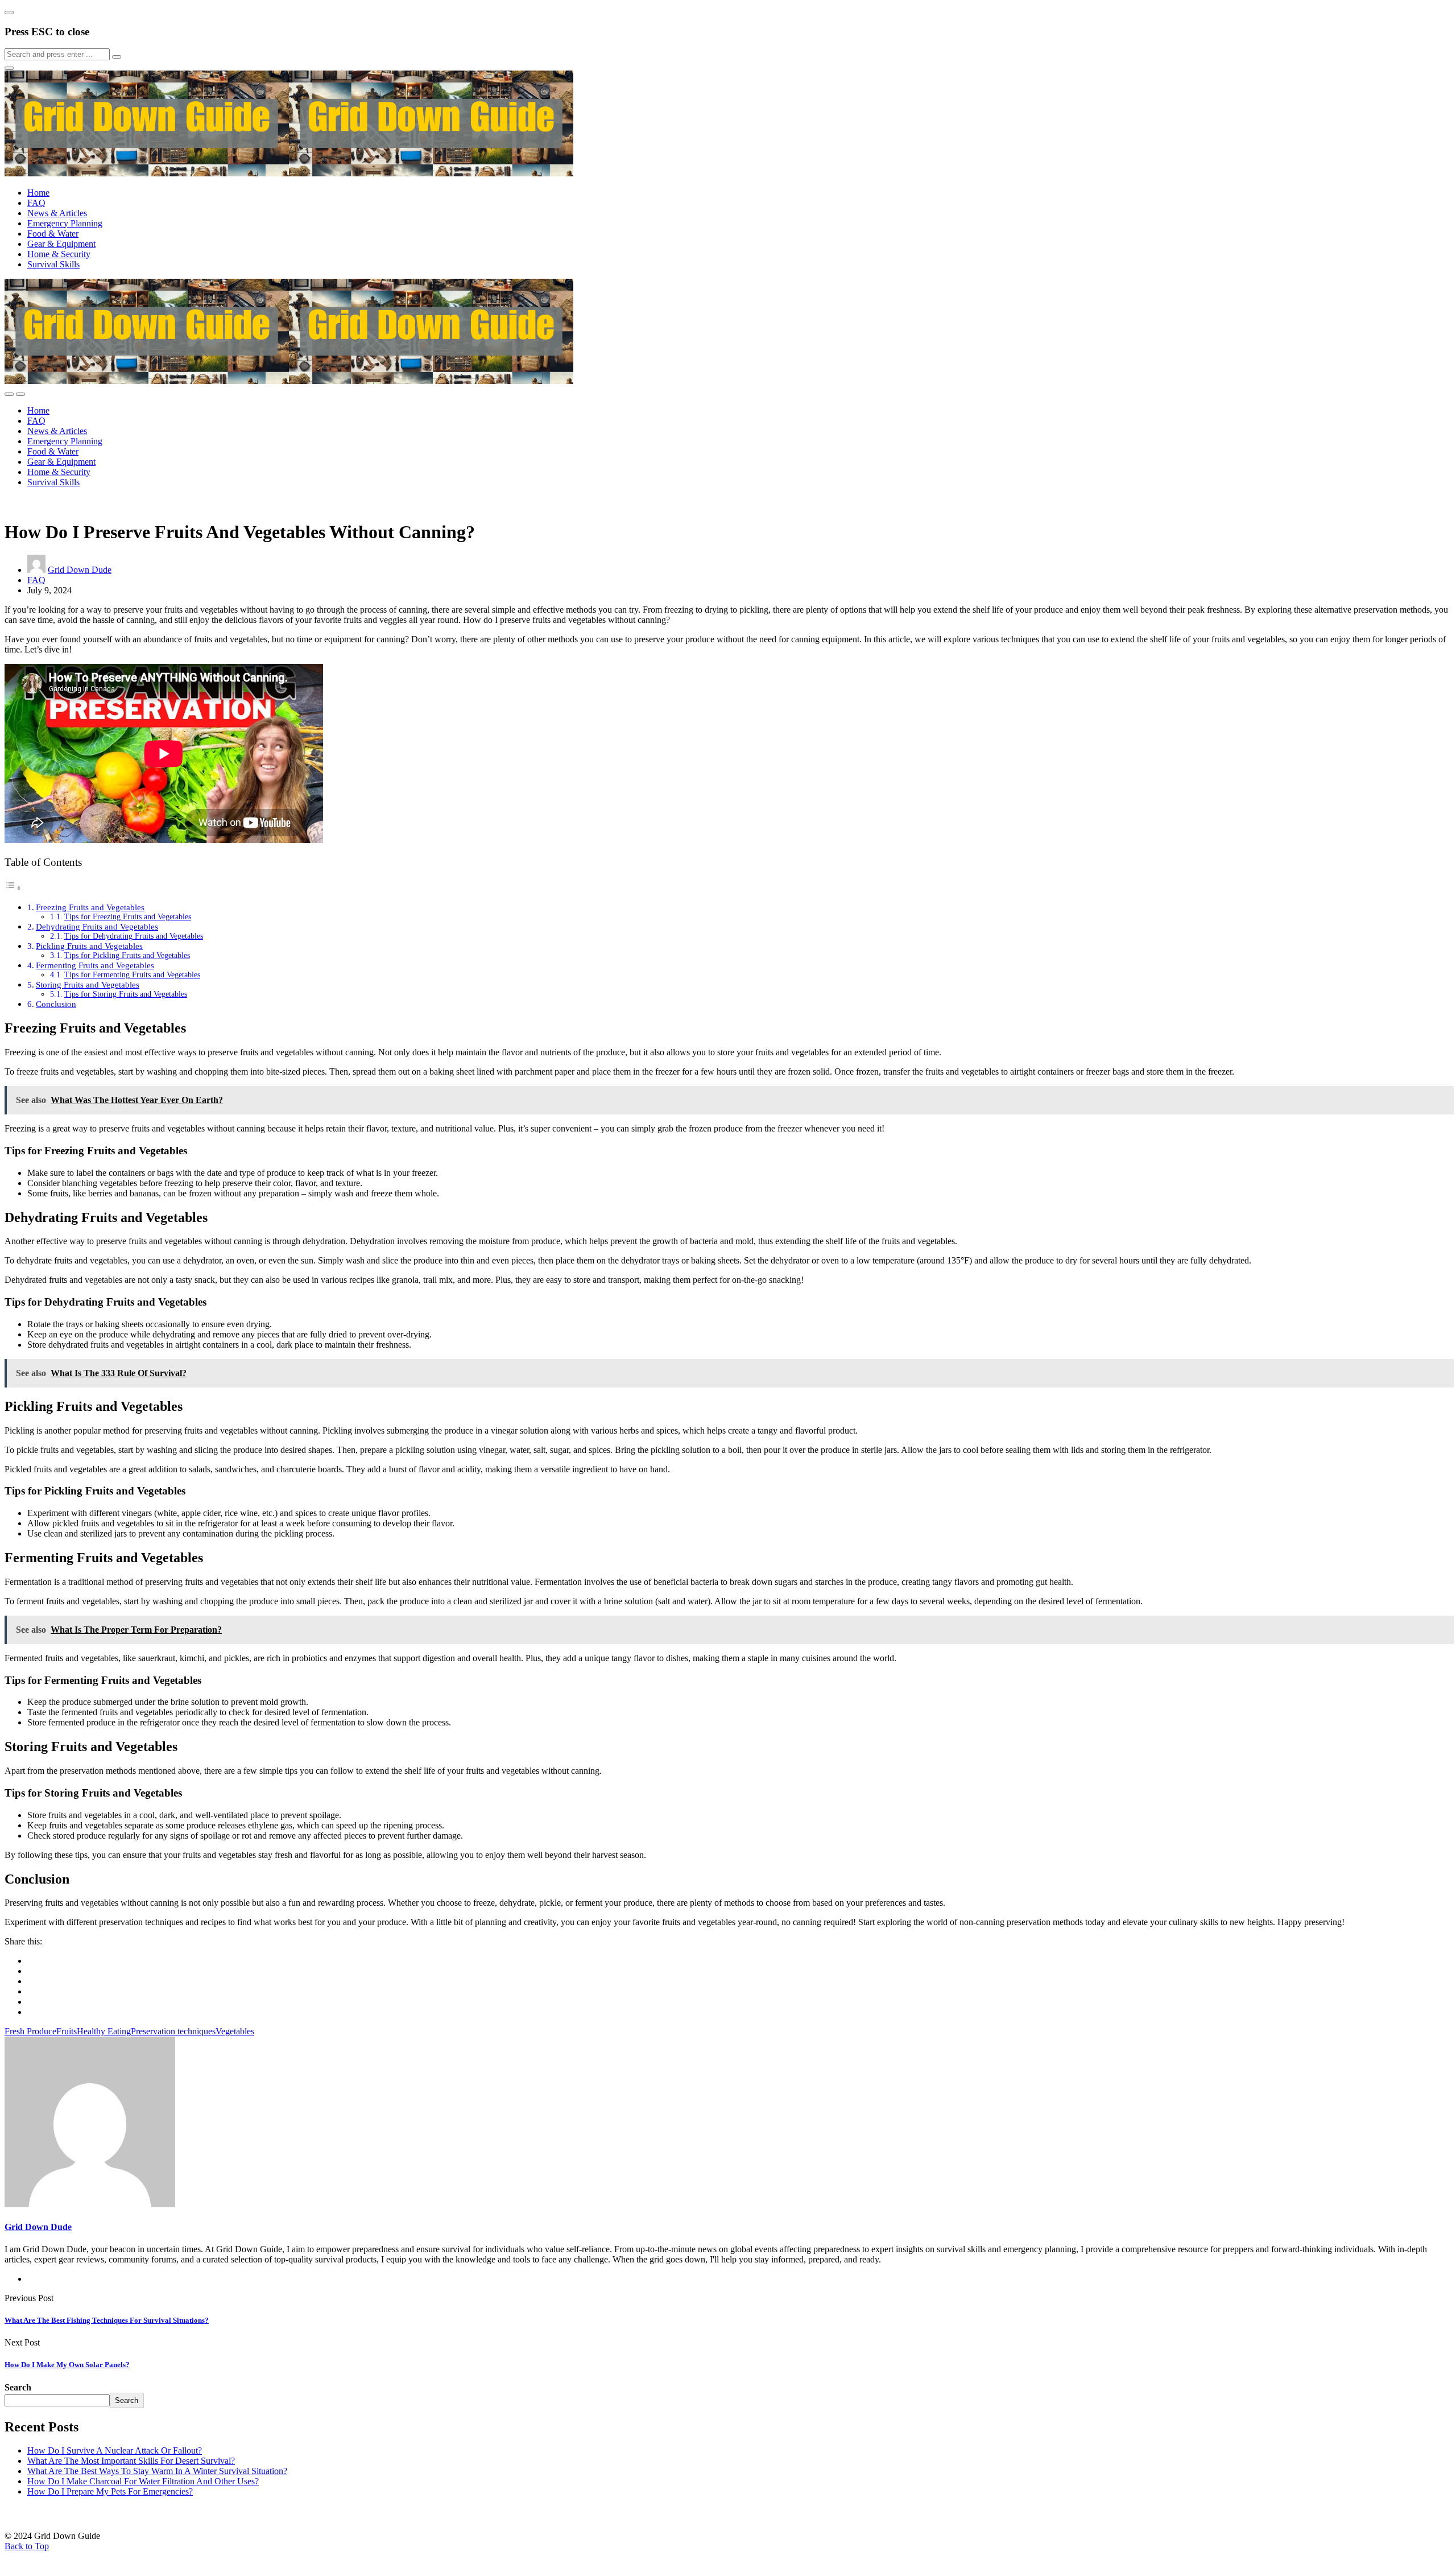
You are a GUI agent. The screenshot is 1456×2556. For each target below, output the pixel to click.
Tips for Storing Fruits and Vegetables (126, 994)
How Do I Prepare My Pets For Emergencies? (110, 2491)
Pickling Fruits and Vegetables (89, 946)
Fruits (67, 2031)
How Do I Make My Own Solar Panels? (67, 2365)
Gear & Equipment (61, 244)
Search (18, 2387)
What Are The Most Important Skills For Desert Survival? (131, 2461)
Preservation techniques (173, 2031)
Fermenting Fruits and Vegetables (95, 965)
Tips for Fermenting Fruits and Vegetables (132, 975)
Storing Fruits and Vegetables (88, 984)
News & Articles (57, 213)
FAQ (36, 203)
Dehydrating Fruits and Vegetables (97, 926)
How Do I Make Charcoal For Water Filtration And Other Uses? (143, 2481)
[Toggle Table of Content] (13, 888)
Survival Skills (53, 264)
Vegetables (235, 2031)
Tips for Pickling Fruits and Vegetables (127, 955)
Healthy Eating (104, 2031)
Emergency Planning (65, 223)
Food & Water (53, 234)
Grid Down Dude (80, 570)
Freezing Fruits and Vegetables (90, 907)
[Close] (9, 13)
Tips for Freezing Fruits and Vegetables (128, 917)
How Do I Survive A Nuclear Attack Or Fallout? (115, 2450)
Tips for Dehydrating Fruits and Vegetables (134, 936)
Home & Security (59, 254)
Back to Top (27, 2546)
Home (38, 193)
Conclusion (56, 1004)
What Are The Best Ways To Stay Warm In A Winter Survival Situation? (157, 2471)
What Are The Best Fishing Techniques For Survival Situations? (107, 2320)
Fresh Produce (30, 2031)
